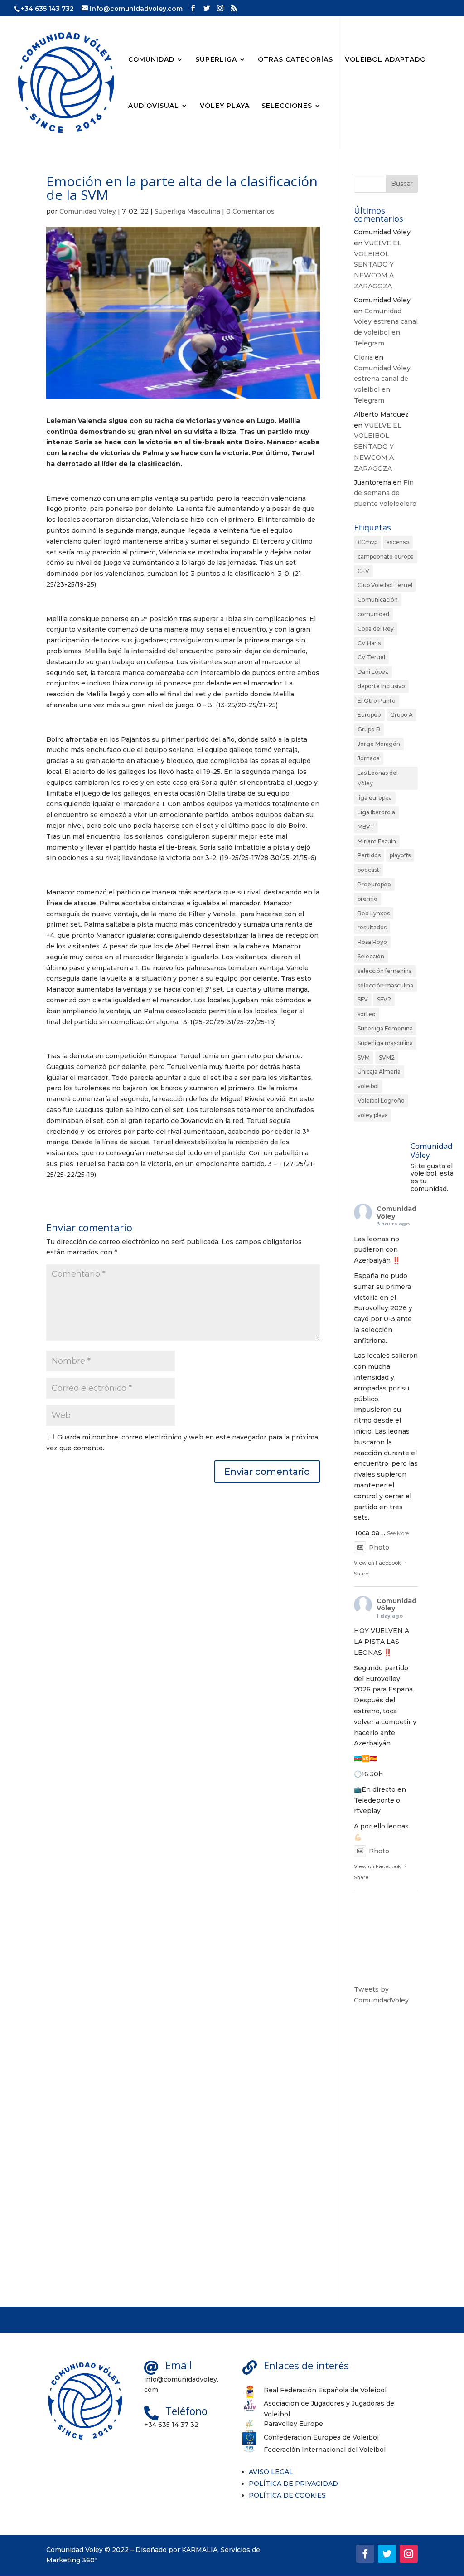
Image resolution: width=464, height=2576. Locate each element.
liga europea (375, 798)
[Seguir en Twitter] (387, 2554)
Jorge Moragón (379, 744)
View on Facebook (377, 1563)
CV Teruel (371, 657)
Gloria (363, 357)
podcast (368, 870)
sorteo (367, 1014)
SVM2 (387, 1057)
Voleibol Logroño (381, 1101)
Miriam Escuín (377, 841)
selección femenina (385, 971)
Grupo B (369, 729)
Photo (379, 1547)
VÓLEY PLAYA (225, 106)
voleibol (368, 1086)
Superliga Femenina (385, 1028)
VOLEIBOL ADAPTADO (385, 60)
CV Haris (369, 643)
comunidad (373, 614)
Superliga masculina (385, 1043)
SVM (364, 1057)
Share (361, 1574)
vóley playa (373, 1115)
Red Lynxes (374, 913)
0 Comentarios (250, 211)
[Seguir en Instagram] (409, 2554)
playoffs (400, 855)
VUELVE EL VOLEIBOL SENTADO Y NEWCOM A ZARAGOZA (378, 265)
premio (367, 899)
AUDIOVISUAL (154, 106)
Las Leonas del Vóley (378, 778)
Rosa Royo (372, 942)
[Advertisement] (386, 2156)
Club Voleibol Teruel (385, 585)
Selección (371, 956)
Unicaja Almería (379, 1072)
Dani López (373, 672)
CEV (363, 571)
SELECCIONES (287, 106)
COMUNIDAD (151, 60)
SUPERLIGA (216, 60)
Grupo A (401, 715)
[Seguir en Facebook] (365, 2554)
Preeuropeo (374, 884)
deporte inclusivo (381, 686)
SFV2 (384, 999)
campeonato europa (386, 557)
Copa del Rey (376, 629)
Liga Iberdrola (376, 812)
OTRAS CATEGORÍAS (295, 60)
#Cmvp (367, 542)
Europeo (369, 715)
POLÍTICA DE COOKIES (287, 2495)
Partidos (369, 855)
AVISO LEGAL (271, 2472)
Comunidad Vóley (88, 211)
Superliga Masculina (187, 211)
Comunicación (378, 600)
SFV (363, 999)
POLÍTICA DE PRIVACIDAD (293, 2484)
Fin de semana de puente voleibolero (385, 493)
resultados (372, 927)
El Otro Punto (377, 701)
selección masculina (385, 985)
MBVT (366, 827)
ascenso (398, 542)
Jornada (369, 758)
